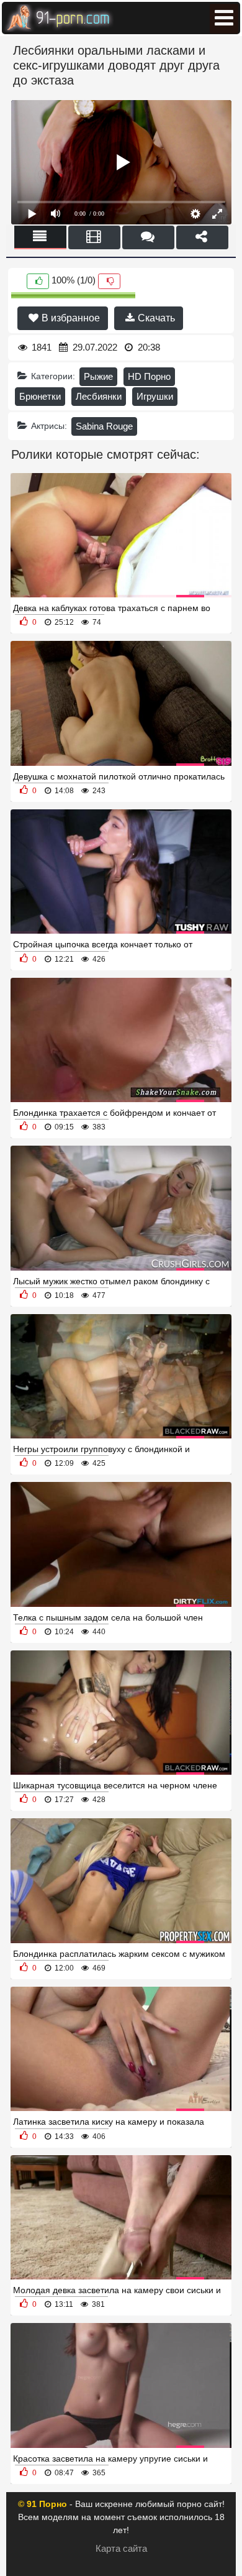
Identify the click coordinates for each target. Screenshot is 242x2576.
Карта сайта (121, 2548)
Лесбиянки (99, 396)
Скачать (155, 318)
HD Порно (149, 376)
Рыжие (98, 376)
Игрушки (155, 396)
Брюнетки (40, 396)
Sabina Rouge (104, 426)
